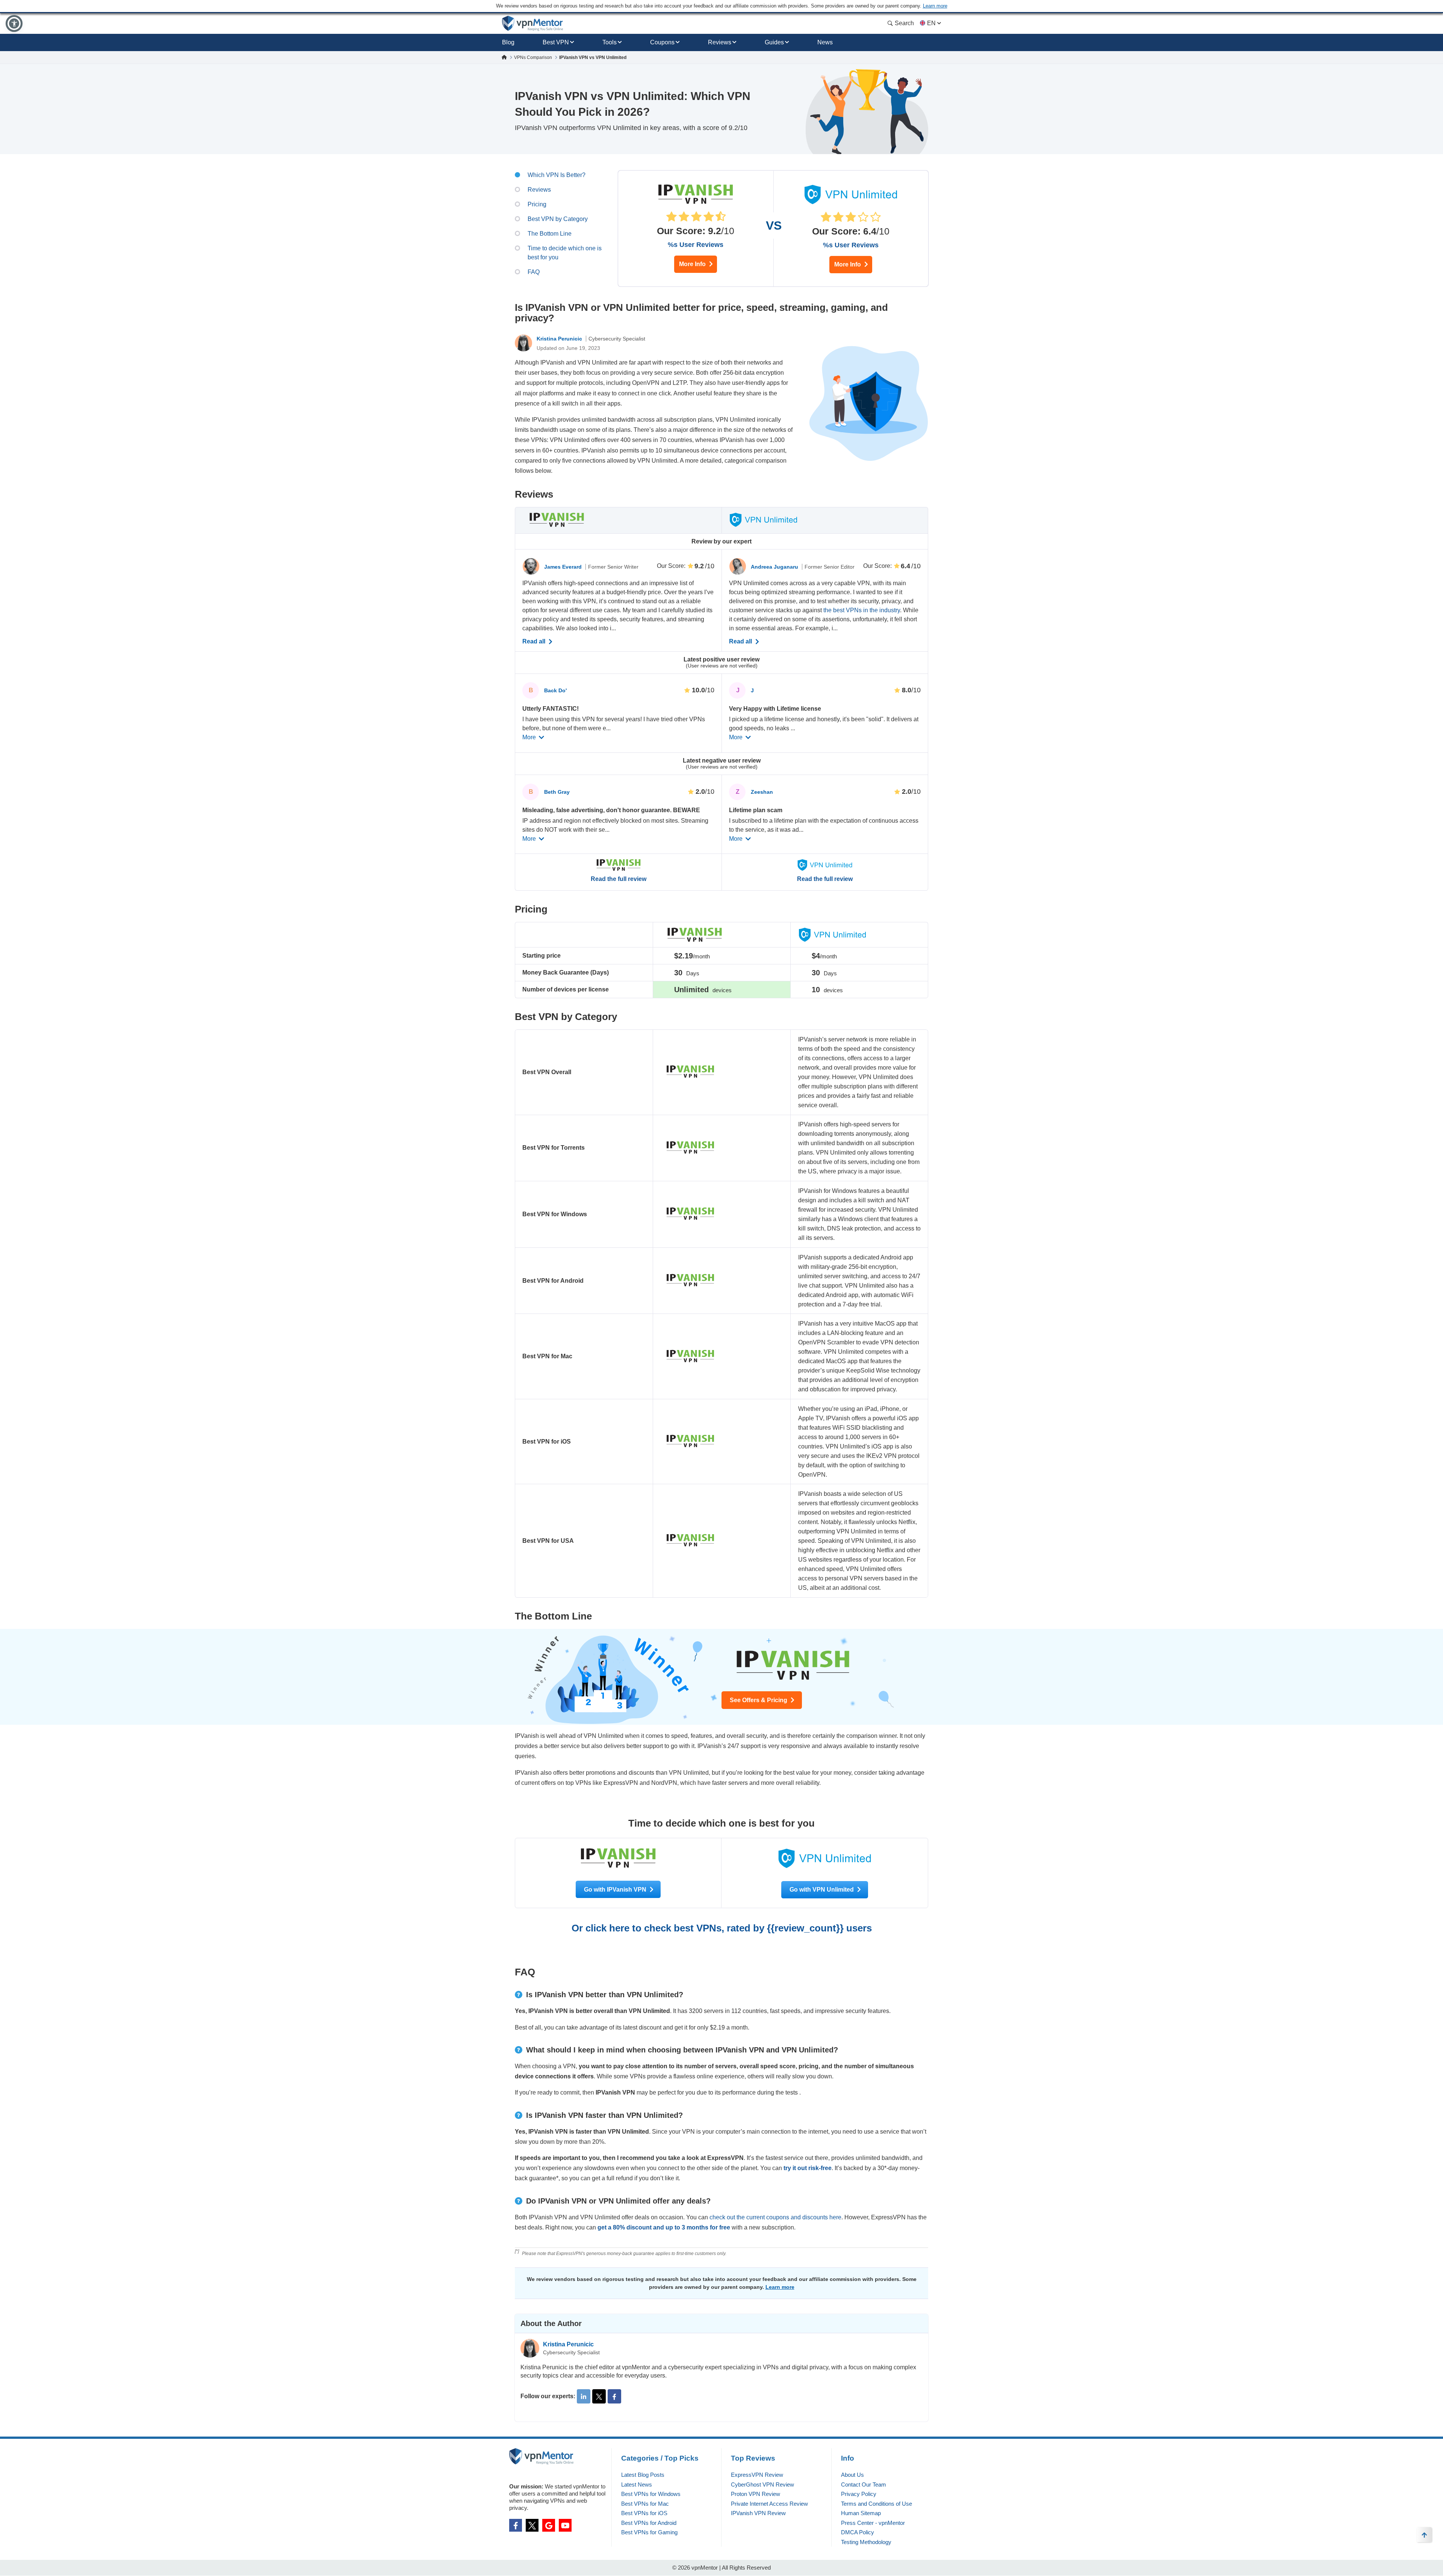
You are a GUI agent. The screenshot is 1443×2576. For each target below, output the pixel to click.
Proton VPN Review (756, 2494)
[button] (14, 23)
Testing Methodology (866, 2542)
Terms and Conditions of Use (877, 2504)
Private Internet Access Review (769, 2504)
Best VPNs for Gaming (649, 2532)
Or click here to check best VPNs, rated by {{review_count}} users (722, 1928)
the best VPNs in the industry (862, 610)
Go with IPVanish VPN (616, 1890)
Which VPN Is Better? (557, 175)
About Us (852, 2475)
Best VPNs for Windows (651, 2494)
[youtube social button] (565, 2525)
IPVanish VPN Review (758, 2513)
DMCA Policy (858, 2532)
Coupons (662, 42)
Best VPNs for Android (649, 2523)
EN (931, 23)
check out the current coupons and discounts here (775, 2217)
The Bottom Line (550, 234)
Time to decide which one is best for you (565, 253)
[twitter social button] (532, 2525)
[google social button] (549, 2525)
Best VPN (556, 42)
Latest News (637, 2484)
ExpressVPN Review (757, 2475)
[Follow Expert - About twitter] (599, 2396)
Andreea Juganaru (775, 567)
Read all (535, 642)
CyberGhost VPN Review (762, 2484)
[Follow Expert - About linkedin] (584, 2396)
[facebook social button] (516, 2525)
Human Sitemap (861, 2513)
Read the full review (619, 879)
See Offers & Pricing (759, 1700)
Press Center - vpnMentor (873, 2523)
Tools (610, 42)
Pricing (537, 204)
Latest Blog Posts (643, 2475)
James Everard (564, 567)
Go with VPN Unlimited (822, 1890)
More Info (693, 264)
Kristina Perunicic (560, 339)
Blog (508, 42)
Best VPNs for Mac (645, 2504)
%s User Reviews (696, 245)
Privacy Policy (859, 2494)
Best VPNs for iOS (644, 2513)
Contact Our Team (864, 2484)
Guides (774, 42)
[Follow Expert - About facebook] (614, 2396)
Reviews (720, 42)
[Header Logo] (533, 23)
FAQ (534, 272)
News (825, 42)
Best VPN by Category (558, 219)
